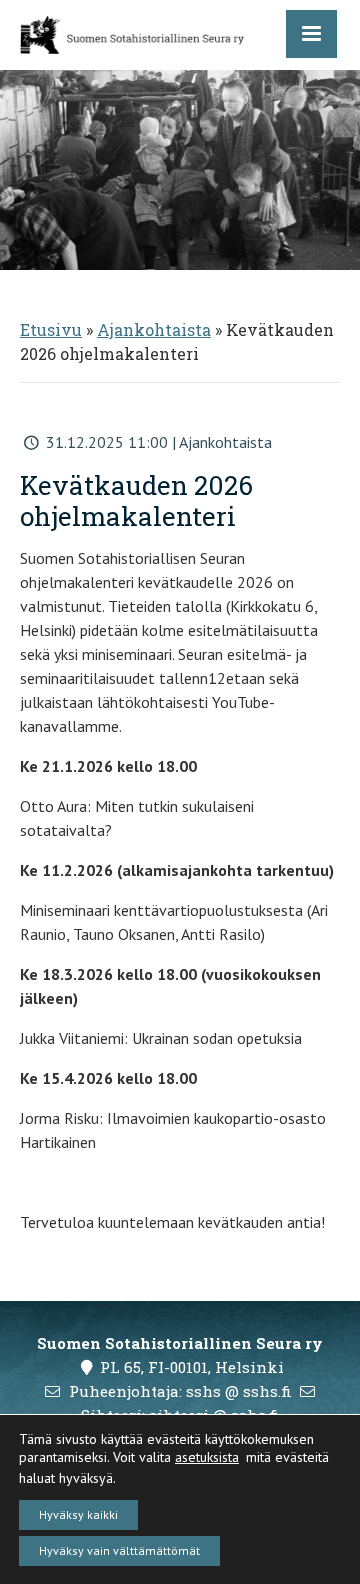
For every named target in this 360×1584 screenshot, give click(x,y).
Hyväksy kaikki (78, 1514)
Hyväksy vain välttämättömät (119, 1550)
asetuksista (207, 1457)
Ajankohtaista (154, 329)
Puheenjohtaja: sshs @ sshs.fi (180, 1391)
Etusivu (51, 329)
